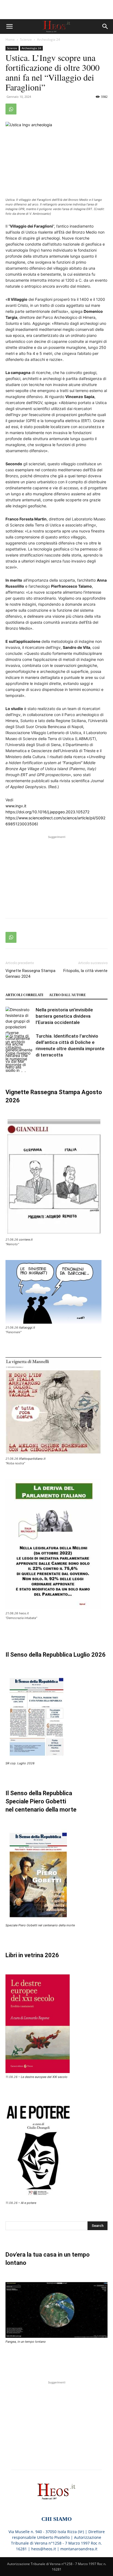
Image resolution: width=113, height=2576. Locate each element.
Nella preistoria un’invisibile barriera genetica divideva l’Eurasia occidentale (64, 1016)
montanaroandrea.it (79, 2549)
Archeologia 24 (49, 39)
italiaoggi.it (27, 1327)
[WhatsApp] (11, 109)
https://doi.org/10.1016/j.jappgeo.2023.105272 (47, 812)
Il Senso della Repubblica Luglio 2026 (56, 1655)
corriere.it (26, 1240)
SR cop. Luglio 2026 (20, 1763)
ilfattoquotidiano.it (32, 1459)
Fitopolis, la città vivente (85, 971)
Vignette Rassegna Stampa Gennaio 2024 (30, 974)
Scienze (26, 39)
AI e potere (29, 2203)
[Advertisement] (56, 10)
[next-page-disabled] (18, 1069)
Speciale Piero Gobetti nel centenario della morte (40, 1925)
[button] (9, 27)
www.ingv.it (16, 806)
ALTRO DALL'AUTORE (67, 995)
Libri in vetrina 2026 (32, 1955)
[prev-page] (9, 1069)
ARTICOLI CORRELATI (24, 995)
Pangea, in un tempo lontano (26, 2342)
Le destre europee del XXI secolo (44, 2077)
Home (10, 39)
